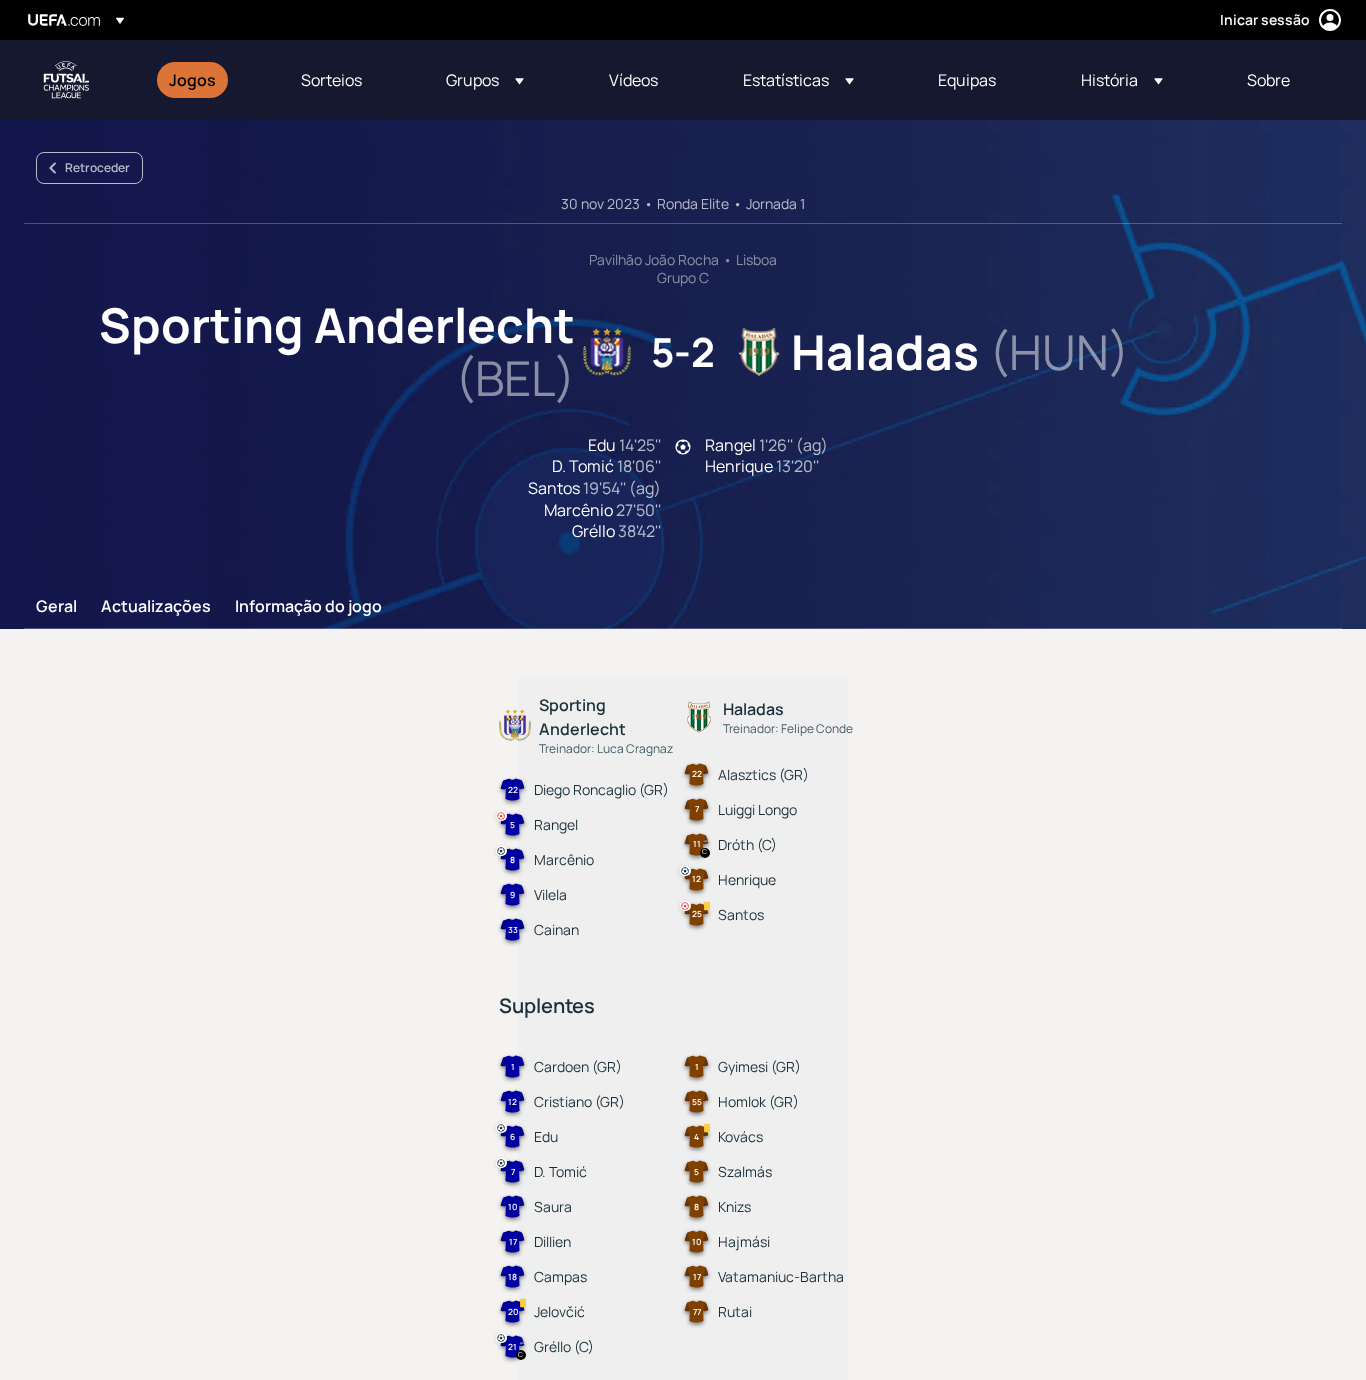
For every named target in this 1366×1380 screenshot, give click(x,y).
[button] (485, 80)
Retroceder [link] (97, 167)
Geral (56, 607)
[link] (192, 80)
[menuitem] (210, 80)
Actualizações (156, 607)
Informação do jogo (308, 607)
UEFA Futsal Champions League (66, 80)
